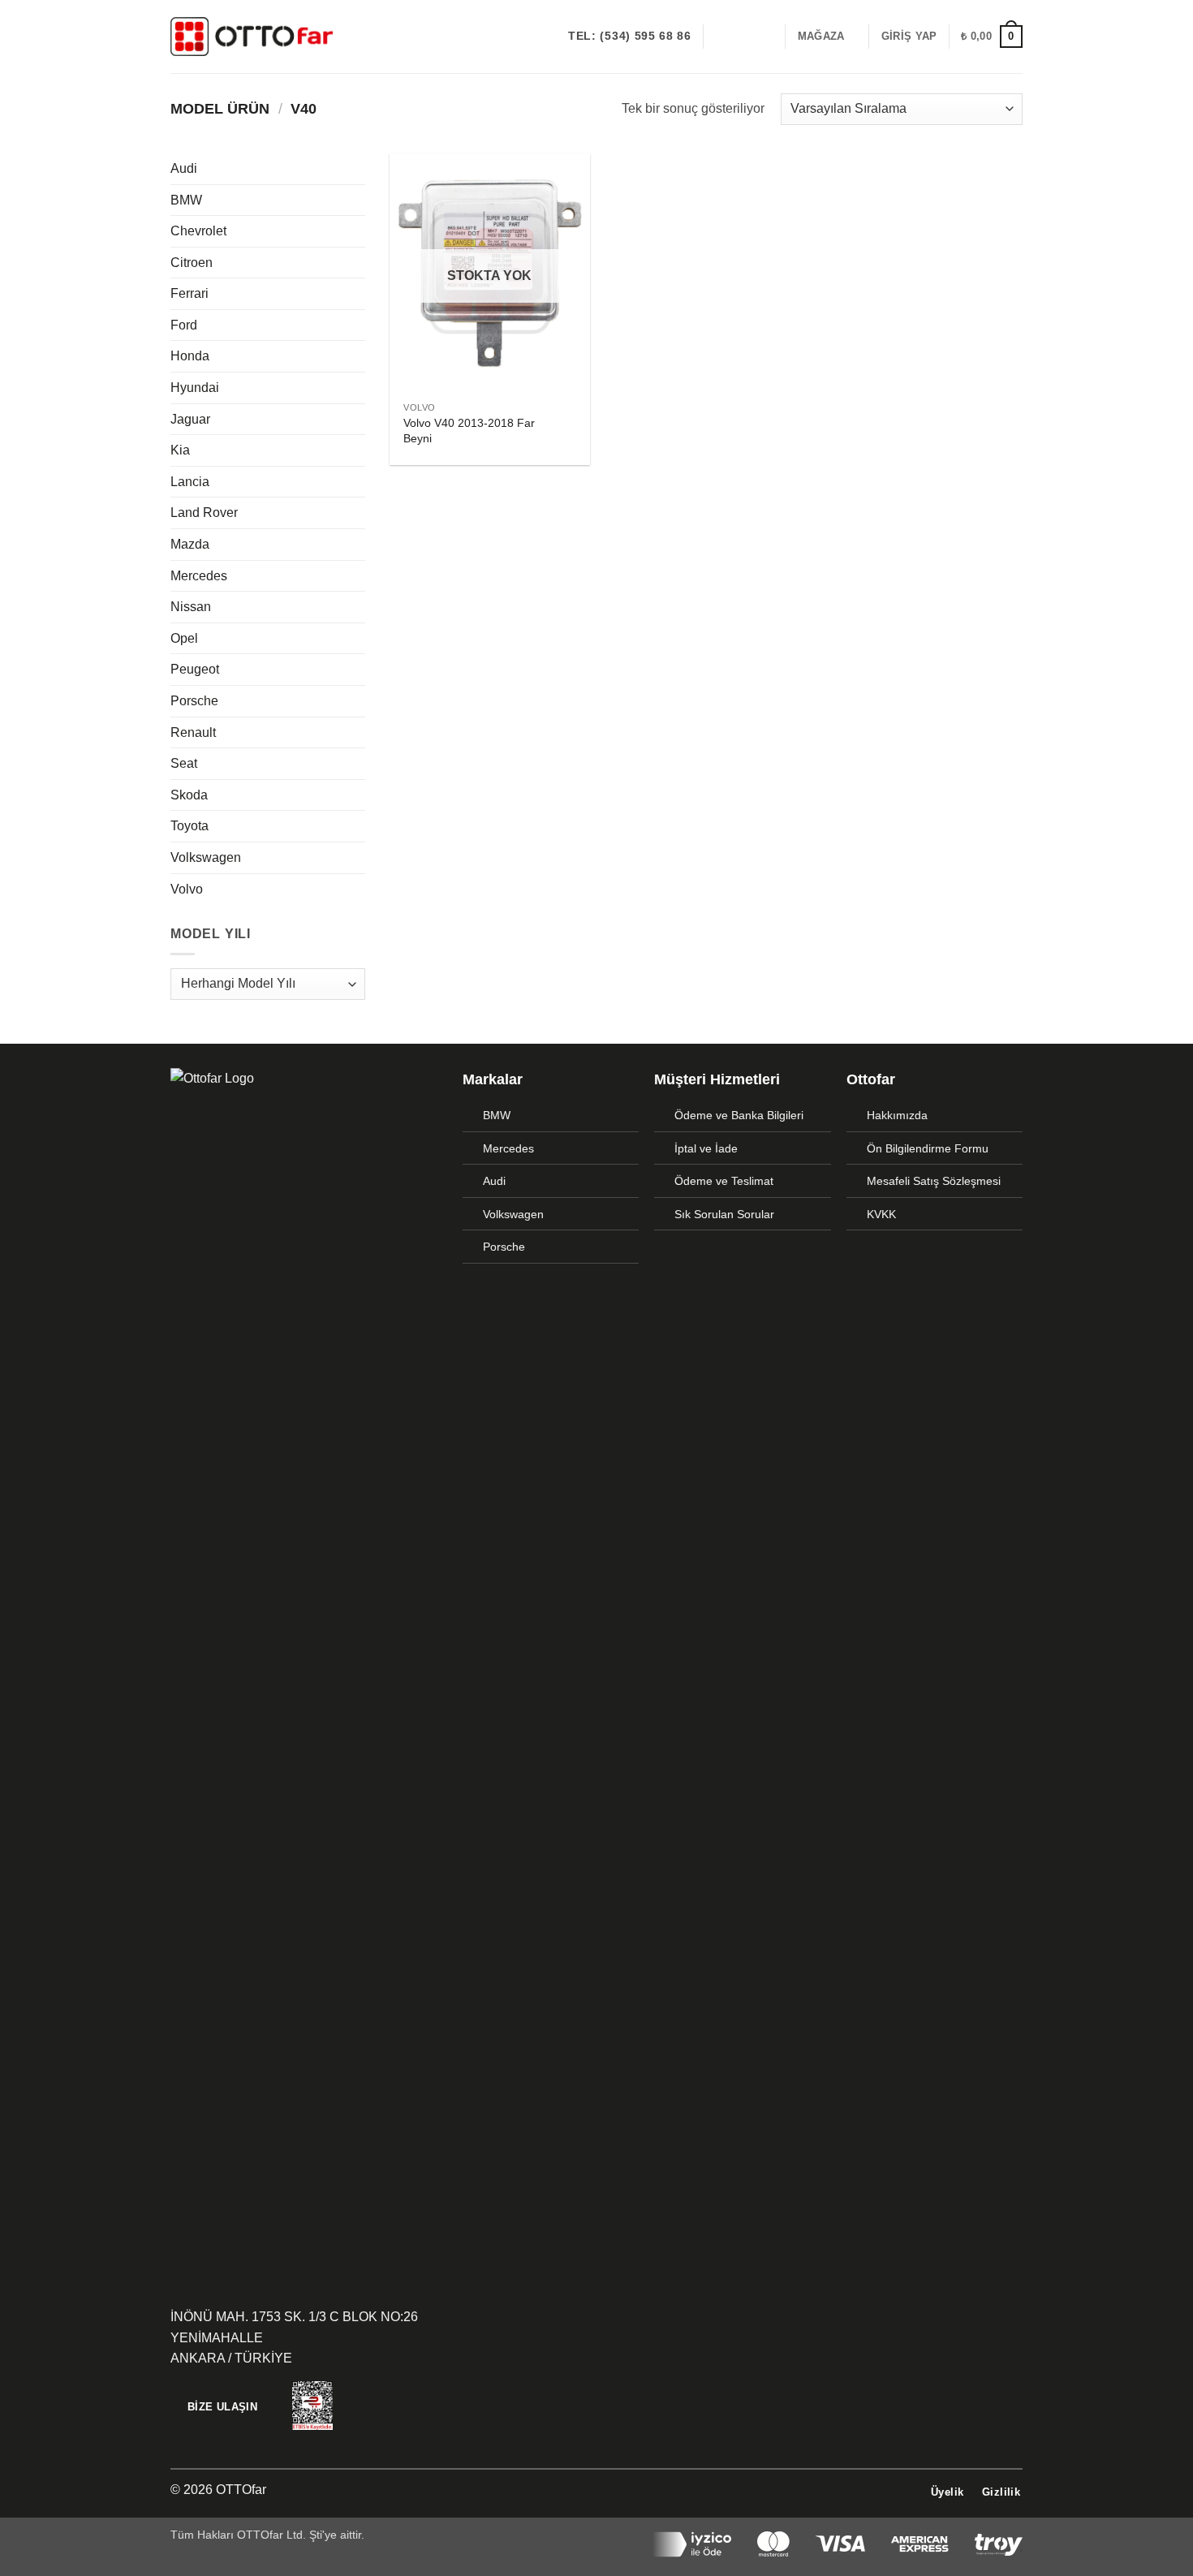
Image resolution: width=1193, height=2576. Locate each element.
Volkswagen (206, 857)
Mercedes (199, 576)
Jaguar (190, 419)
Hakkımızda (897, 1115)
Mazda (190, 544)
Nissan (191, 607)
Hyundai (195, 388)
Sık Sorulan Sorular (724, 1214)
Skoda (189, 795)
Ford (184, 325)
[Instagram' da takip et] (742, 37)
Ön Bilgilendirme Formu (928, 1148)
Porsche (194, 701)
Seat (184, 763)
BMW (186, 200)
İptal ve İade (706, 1148)
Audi (184, 168)
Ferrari (190, 293)
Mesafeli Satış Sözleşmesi (934, 1181)
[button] (909, 37)
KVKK (881, 1214)
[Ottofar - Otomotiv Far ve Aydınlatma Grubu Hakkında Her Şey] (252, 36)
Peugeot (195, 669)
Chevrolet (198, 231)
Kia (180, 450)
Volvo (187, 889)
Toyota (190, 826)
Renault (193, 732)
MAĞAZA (821, 36)
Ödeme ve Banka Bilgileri (739, 1115)
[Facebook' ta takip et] (721, 37)
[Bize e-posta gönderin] (763, 37)
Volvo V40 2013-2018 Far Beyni (469, 431)
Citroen (192, 263)
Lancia (190, 482)
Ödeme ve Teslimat (724, 1181)
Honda (190, 356)
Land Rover (204, 513)
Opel (184, 638)
